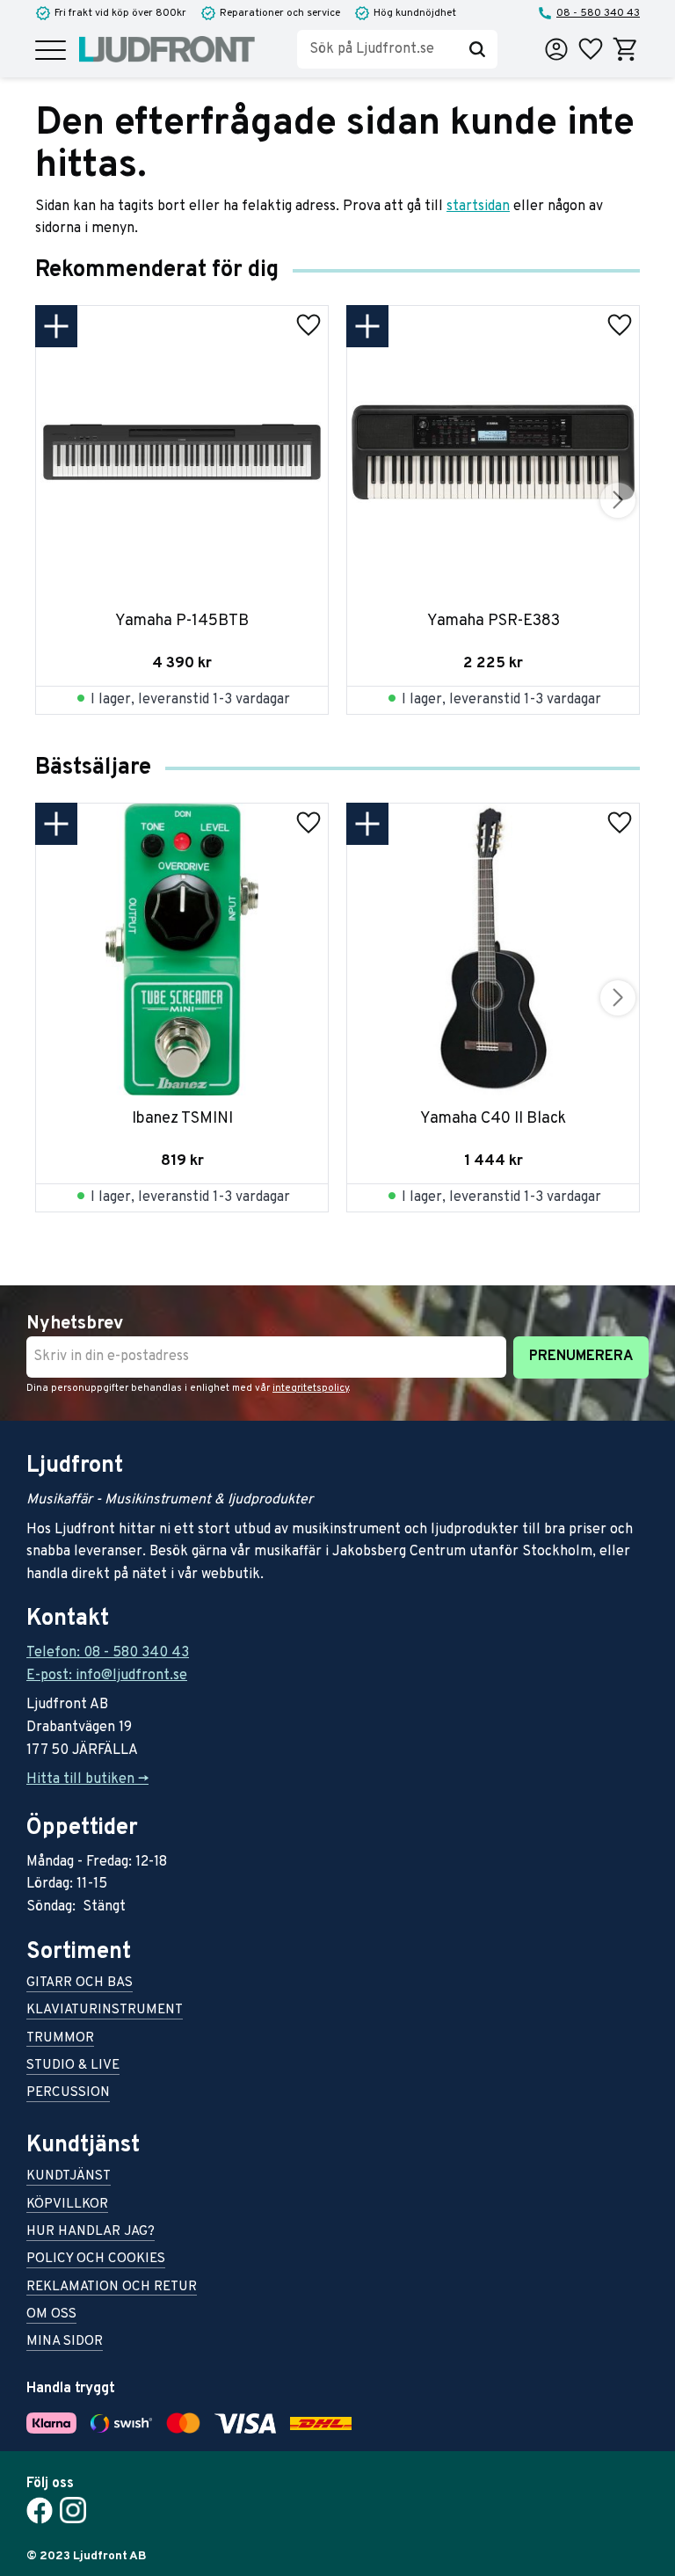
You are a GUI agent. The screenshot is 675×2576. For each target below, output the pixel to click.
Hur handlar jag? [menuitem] (91, 2233)
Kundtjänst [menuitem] (69, 2177)
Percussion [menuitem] (68, 2094)
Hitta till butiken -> (87, 1779)
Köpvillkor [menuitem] (67, 2205)
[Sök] (477, 49)
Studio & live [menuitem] (73, 2067)
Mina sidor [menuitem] (65, 2343)
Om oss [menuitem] (51, 2315)
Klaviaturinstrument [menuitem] (105, 2011)
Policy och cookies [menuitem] (96, 2260)
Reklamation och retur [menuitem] (112, 2288)
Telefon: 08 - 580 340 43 (108, 1653)
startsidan (478, 207)
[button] (51, 51)
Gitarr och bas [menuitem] (80, 1984)
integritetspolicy (311, 1388)
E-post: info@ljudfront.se (107, 1676)
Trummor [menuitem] (60, 2039)
